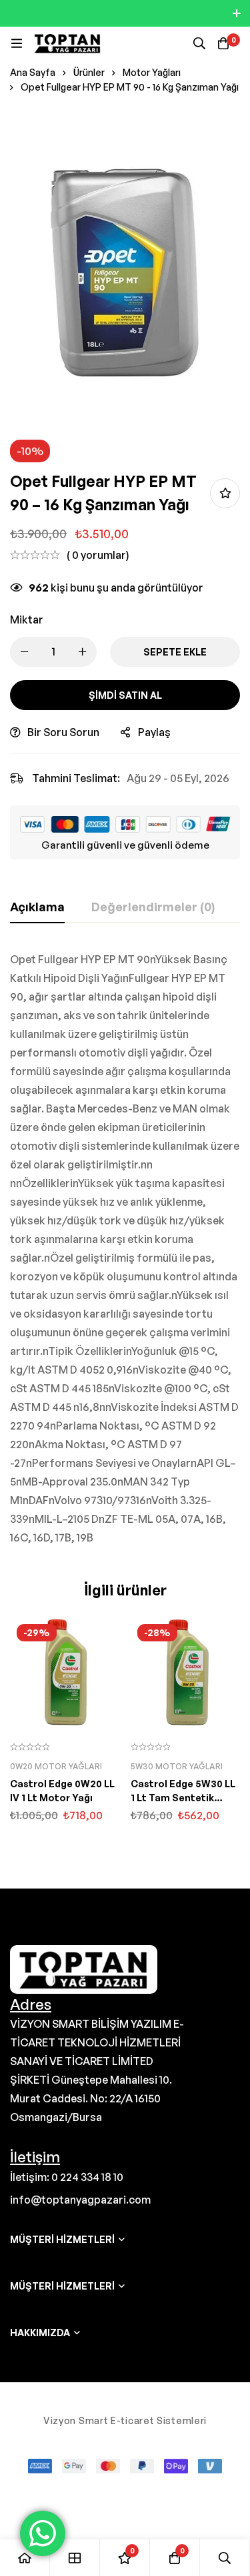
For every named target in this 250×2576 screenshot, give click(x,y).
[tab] (37, 907)
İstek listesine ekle (225, 493)
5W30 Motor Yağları (177, 1766)
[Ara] (199, 43)
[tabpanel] (125, 1248)
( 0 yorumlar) (98, 555)
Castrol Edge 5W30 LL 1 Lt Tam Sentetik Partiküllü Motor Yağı (183, 1798)
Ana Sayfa (33, 72)
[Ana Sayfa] (25, 2558)
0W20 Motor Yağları (56, 1766)
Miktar (27, 620)
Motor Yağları (152, 72)
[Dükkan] (75, 2558)
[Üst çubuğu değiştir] (237, 13)
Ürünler (89, 72)
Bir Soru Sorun (63, 732)
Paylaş (154, 732)
